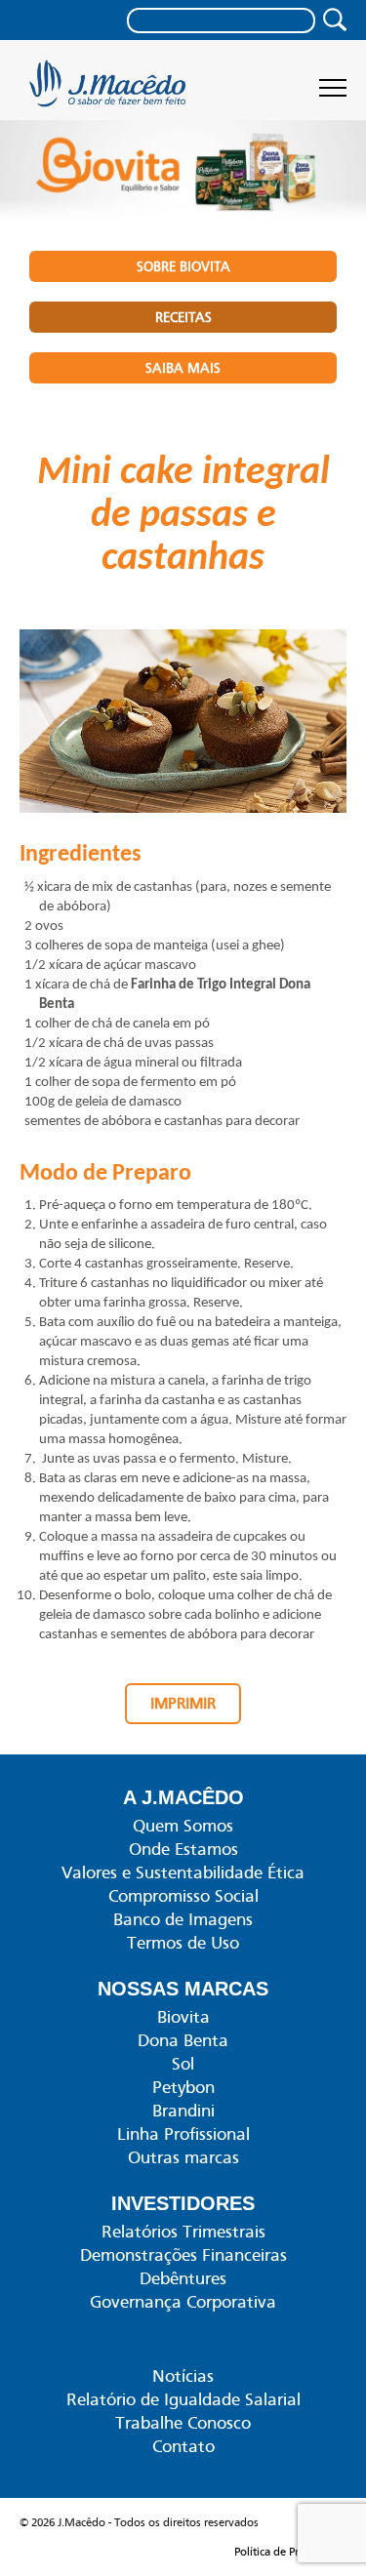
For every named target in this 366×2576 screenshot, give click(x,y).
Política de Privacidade (290, 2552)
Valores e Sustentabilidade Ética (183, 1872)
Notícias (183, 2376)
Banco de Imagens (183, 1919)
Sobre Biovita (183, 266)
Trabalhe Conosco (183, 2423)
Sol (183, 2064)
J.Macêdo (110, 90)
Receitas (183, 317)
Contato (183, 2446)
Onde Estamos (183, 1849)
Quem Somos (183, 1826)
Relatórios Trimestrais (183, 2232)
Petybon (183, 2087)
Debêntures (183, 2278)
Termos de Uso (183, 1943)
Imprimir (183, 1704)
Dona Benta (183, 2040)
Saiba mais (183, 368)
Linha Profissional (183, 2134)
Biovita (183, 2017)
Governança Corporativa (183, 2302)
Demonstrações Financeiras (183, 2255)
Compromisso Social (183, 1896)
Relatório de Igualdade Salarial (183, 2399)
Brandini (183, 2111)
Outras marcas (183, 2157)
